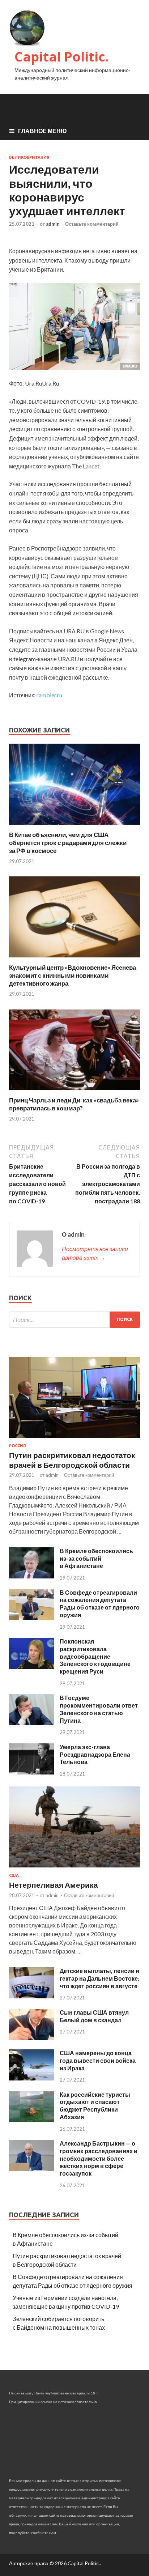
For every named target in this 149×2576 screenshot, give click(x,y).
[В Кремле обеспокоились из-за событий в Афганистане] (32, 1576)
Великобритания (29, 157)
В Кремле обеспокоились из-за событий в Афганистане (96, 1558)
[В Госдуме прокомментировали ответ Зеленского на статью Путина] (32, 1723)
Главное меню (42, 131)
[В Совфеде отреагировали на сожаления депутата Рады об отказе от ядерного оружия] (32, 1618)
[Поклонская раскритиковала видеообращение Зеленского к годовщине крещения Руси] (32, 1667)
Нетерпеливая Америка (54, 1885)
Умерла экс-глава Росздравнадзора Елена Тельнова (95, 1754)
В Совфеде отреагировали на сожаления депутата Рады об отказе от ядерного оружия (100, 1604)
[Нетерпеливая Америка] (74, 1869)
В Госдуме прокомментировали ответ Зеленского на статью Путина (99, 1709)
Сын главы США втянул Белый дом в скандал (94, 2016)
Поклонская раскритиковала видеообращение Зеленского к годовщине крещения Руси (95, 1656)
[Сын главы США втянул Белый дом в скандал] (32, 2038)
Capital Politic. (62, 57)
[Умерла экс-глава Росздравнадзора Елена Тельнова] (32, 1772)
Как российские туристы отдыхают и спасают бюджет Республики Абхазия (95, 2106)
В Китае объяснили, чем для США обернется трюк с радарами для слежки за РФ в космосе (68, 843)
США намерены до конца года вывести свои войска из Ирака (98, 2060)
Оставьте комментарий (92, 224)
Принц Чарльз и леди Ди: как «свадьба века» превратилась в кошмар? (74, 1104)
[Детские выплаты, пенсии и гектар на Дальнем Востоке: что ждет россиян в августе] (32, 1996)
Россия (18, 1446)
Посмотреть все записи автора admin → (95, 1253)
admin (53, 224)
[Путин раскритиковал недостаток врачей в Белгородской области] (74, 1439)
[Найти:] (74, 1320)
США (14, 1875)
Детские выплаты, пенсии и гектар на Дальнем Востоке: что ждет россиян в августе (99, 1978)
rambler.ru (49, 695)
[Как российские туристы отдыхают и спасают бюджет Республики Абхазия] (32, 2120)
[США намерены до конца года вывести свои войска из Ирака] (32, 2078)
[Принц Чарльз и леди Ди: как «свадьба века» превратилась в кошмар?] (74, 1092)
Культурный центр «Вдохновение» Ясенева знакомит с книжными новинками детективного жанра (73, 975)
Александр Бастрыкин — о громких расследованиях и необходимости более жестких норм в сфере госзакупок (99, 2158)
